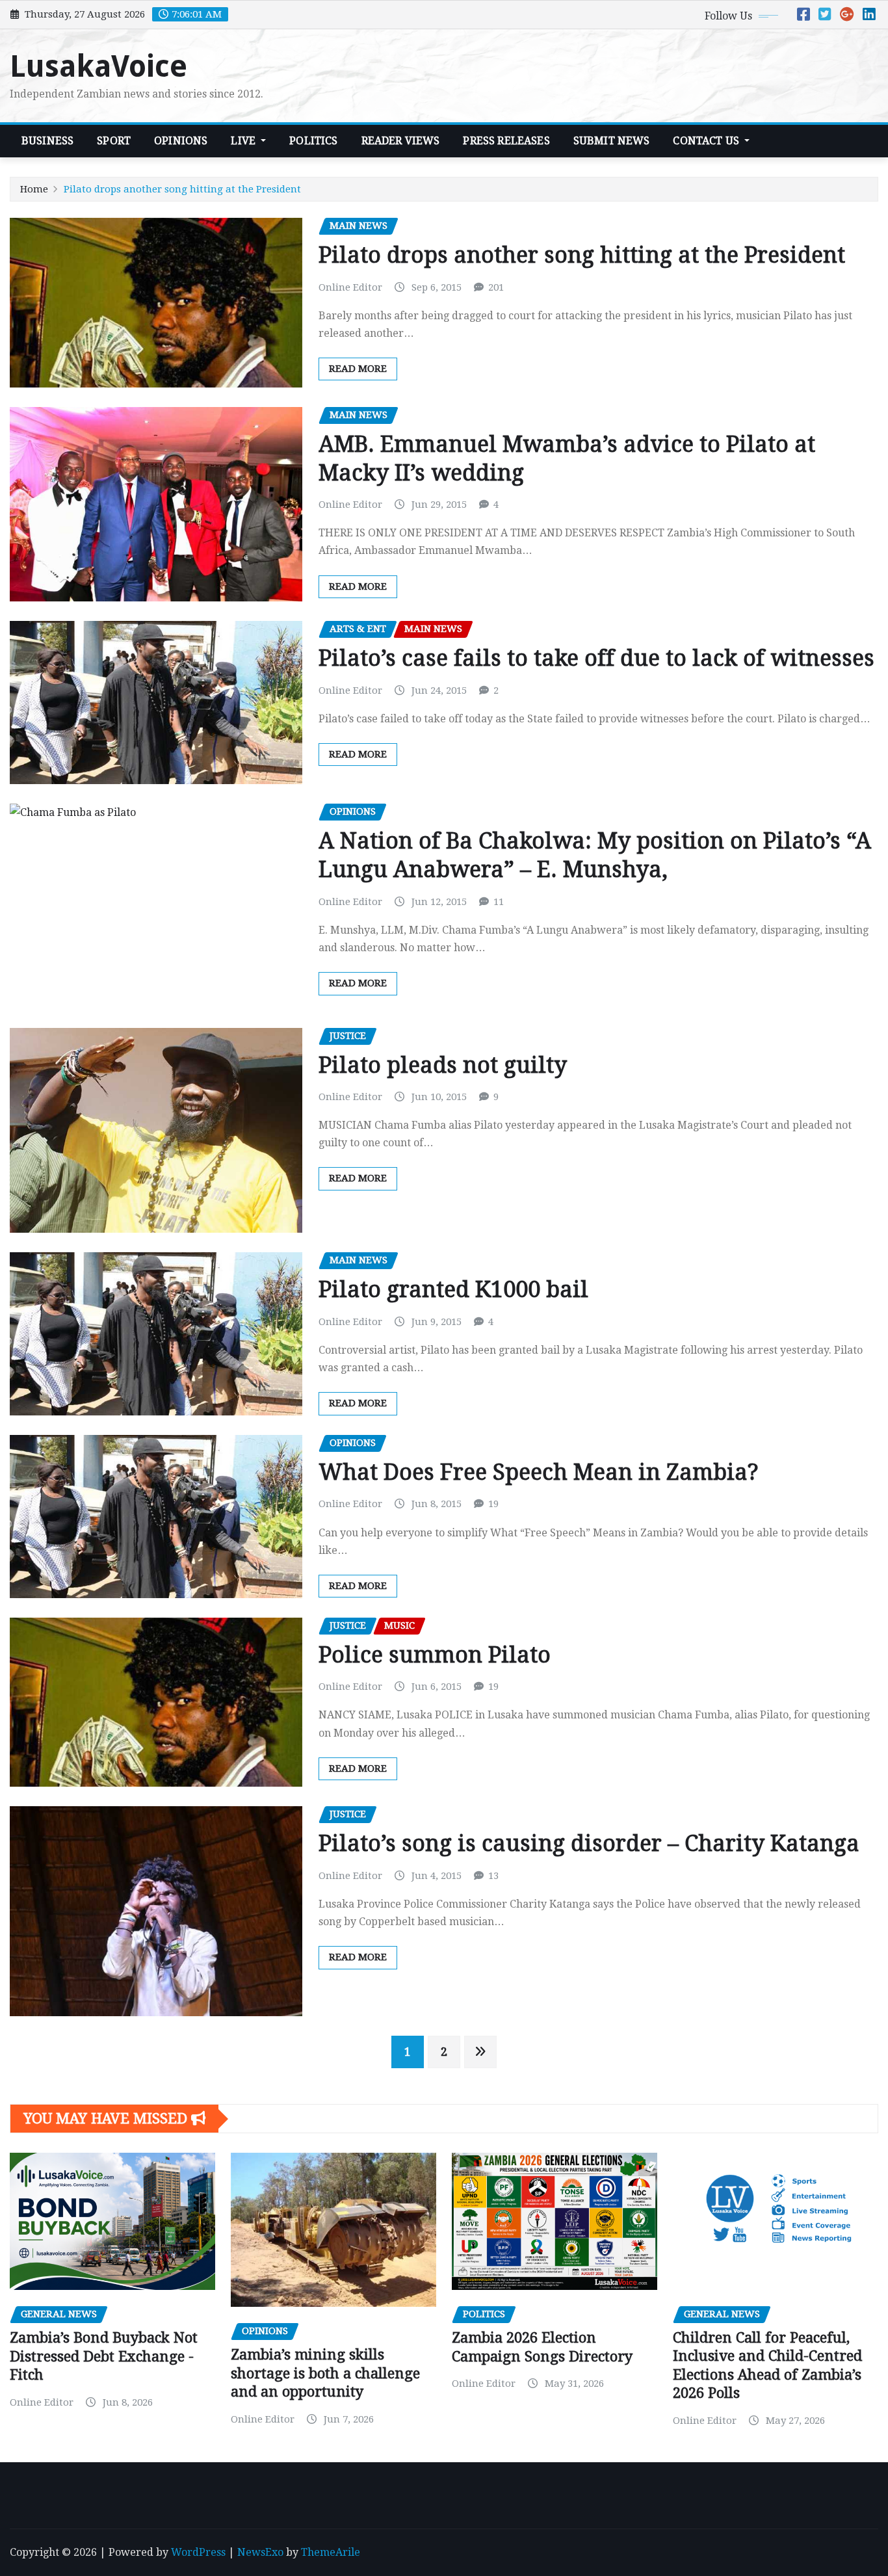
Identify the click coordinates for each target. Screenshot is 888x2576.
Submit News (612, 141)
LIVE (244, 141)
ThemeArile (331, 2552)
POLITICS (313, 141)
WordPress (198, 2552)
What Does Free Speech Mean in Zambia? (539, 1472)
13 (493, 1876)
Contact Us (707, 141)
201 (496, 287)
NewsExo (260, 2552)
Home (34, 189)
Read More (358, 369)
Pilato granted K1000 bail (453, 1289)
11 (499, 902)
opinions (181, 141)
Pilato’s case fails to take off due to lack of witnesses (596, 658)
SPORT (114, 141)
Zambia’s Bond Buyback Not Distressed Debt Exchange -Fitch (104, 2356)
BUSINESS (47, 141)
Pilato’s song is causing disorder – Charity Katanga (589, 1843)
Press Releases (506, 141)
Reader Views (401, 141)
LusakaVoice (98, 66)
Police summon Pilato (435, 1655)
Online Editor (350, 287)
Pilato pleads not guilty (443, 1065)
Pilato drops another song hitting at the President (182, 189)
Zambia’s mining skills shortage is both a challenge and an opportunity (325, 2373)
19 (493, 1504)
